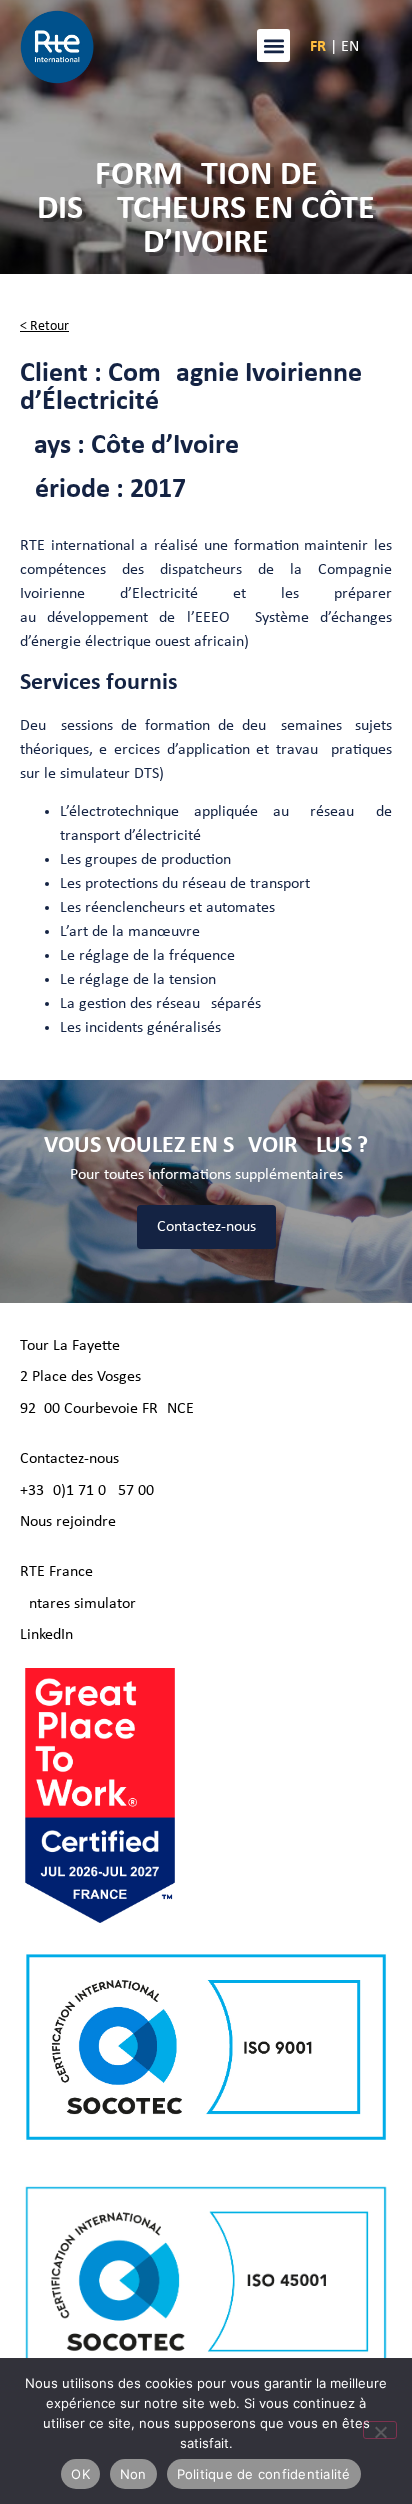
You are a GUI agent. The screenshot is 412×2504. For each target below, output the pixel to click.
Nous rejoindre (68, 1522)
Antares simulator (78, 1604)
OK (80, 2474)
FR (318, 47)
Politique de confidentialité (264, 2474)
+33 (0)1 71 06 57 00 (87, 1491)
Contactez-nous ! (74, 1459)
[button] (273, 45)
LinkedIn (46, 1635)
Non (133, 2474)
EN (350, 47)
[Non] (380, 2430)
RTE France (56, 1572)
